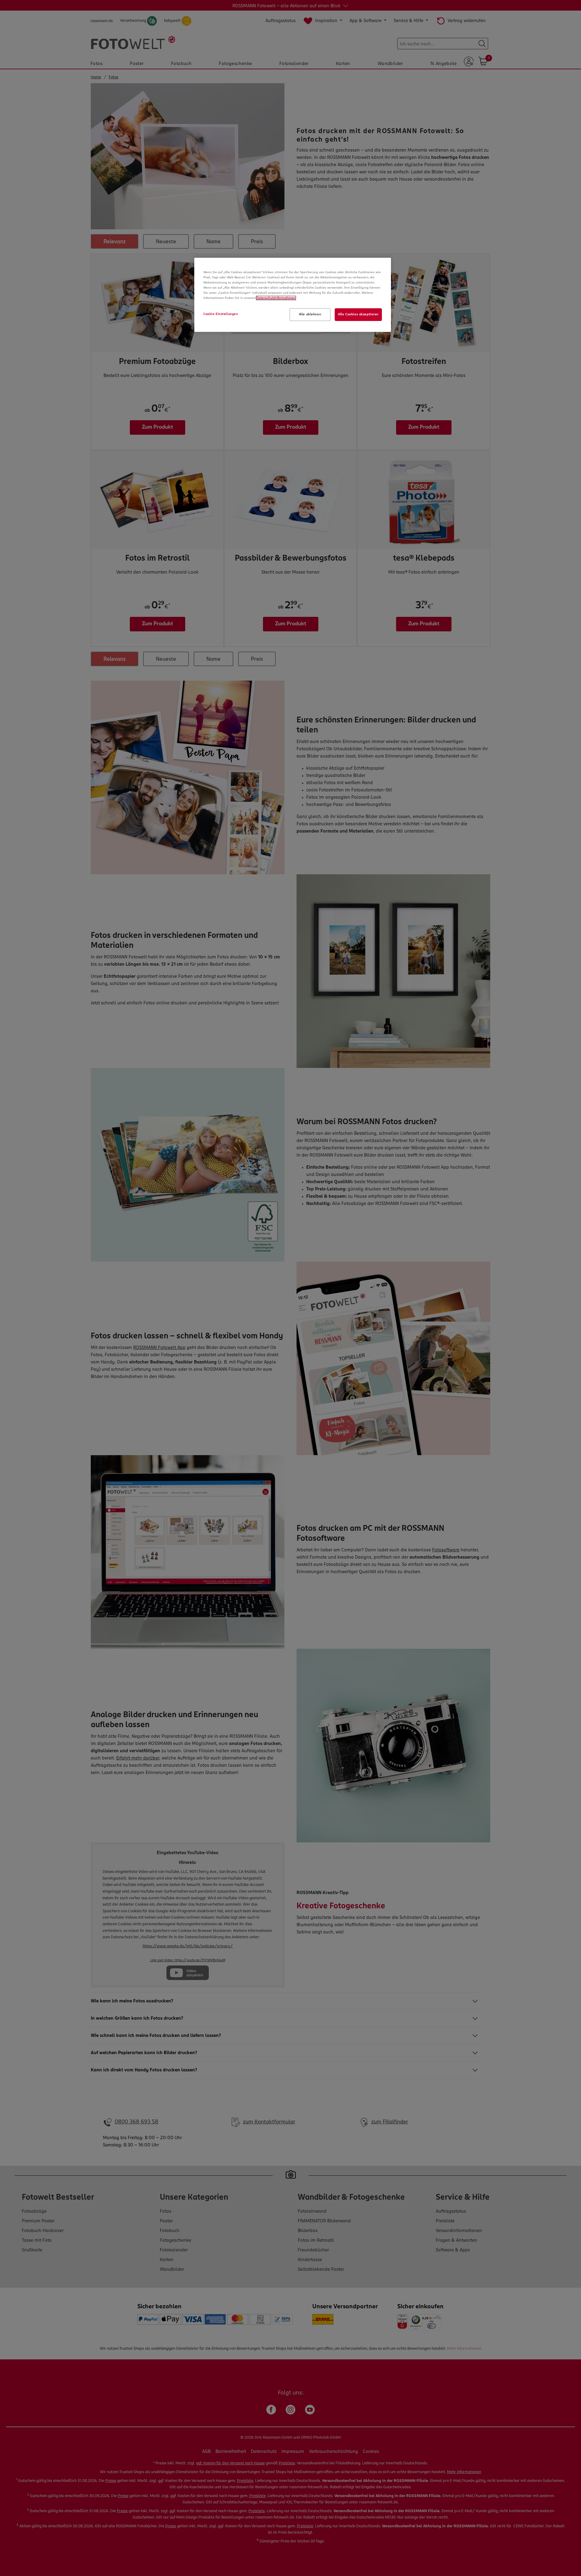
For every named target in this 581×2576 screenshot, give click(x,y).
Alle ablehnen (310, 314)
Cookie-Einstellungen (221, 314)
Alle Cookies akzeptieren (358, 314)
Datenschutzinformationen (276, 298)
